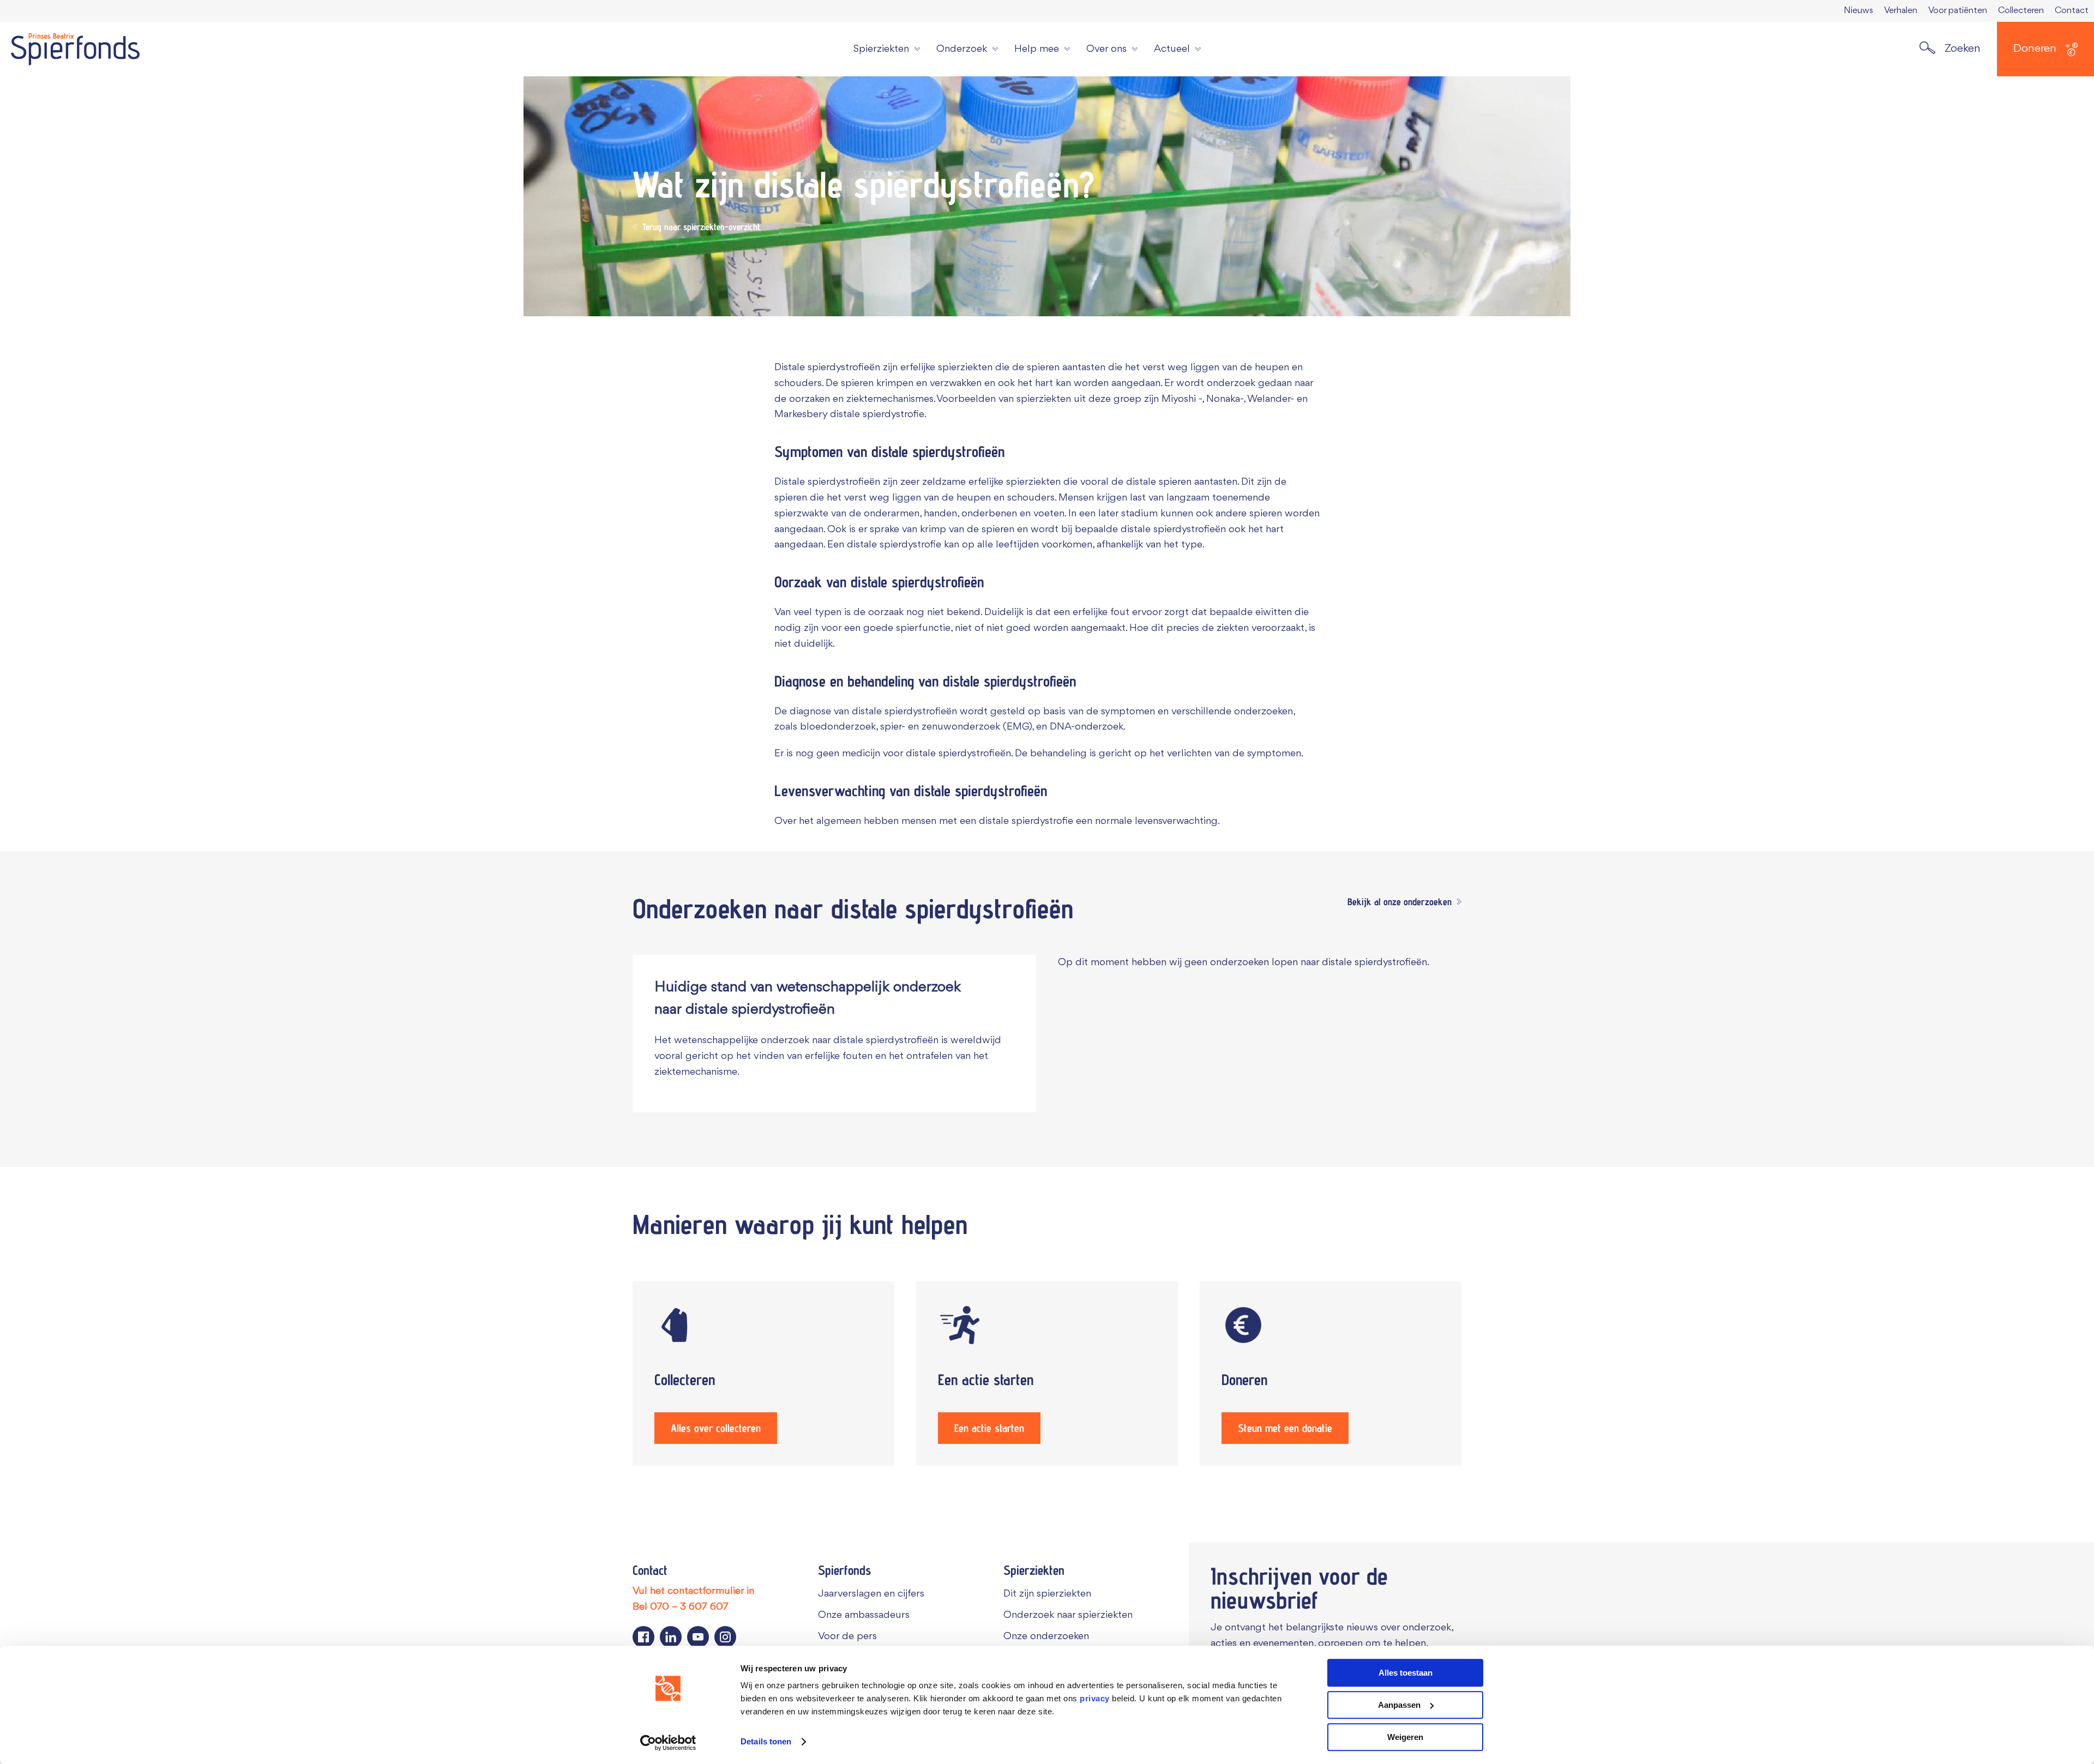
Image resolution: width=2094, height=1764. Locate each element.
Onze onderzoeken (1046, 1636)
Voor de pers (847, 1636)
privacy (1095, 1698)
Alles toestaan (1406, 1673)
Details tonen (766, 1742)
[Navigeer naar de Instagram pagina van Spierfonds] (725, 1637)
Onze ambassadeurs (864, 1615)
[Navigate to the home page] (75, 49)
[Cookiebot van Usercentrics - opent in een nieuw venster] (668, 1743)
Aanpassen (1399, 1705)
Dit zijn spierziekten (1047, 1594)
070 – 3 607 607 (689, 1607)
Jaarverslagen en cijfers (871, 1594)
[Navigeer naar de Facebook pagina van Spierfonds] (643, 1637)
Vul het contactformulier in (693, 1591)
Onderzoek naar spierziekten (1068, 1615)
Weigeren (1405, 1737)
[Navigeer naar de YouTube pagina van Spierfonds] (698, 1637)
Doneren (2035, 49)
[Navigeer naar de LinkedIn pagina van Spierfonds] (671, 1637)
